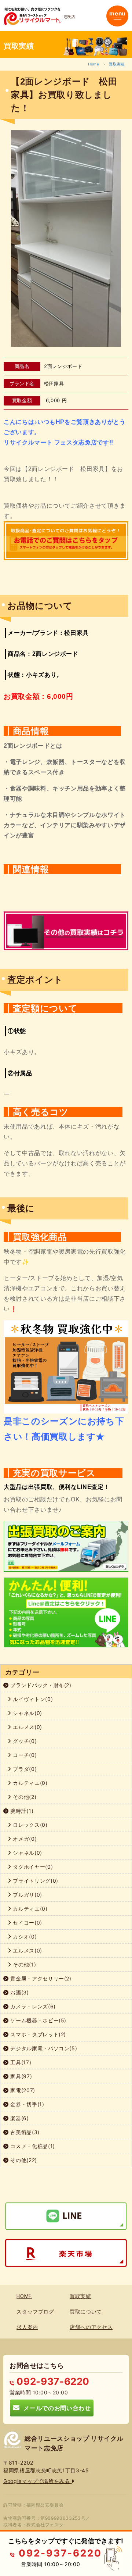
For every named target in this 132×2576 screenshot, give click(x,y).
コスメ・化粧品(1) (32, 2146)
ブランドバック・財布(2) (40, 1685)
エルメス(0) (27, 1727)
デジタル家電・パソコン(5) (43, 2048)
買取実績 (117, 64)
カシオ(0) (24, 1937)
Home (94, 64)
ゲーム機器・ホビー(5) (38, 2020)
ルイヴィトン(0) (32, 1699)
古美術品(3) (24, 2132)
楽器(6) (19, 2118)
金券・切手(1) (27, 2104)
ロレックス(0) (30, 1825)
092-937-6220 (52, 2381)
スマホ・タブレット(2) (37, 2034)
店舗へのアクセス (91, 2327)
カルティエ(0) (30, 1783)
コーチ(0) (24, 1755)
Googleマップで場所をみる (37, 2481)
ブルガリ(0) (27, 1895)
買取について (86, 2312)
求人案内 (27, 2327)
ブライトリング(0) (35, 1881)
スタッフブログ (35, 2312)
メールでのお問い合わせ (55, 2408)
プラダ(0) (24, 1769)
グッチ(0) (24, 1741)
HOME (24, 2296)
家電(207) (22, 2090)
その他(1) (24, 1964)
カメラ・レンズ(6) (32, 2006)
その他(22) (23, 2160)
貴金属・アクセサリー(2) (40, 1978)
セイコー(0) (27, 1923)
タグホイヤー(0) (32, 1867)
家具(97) (21, 2076)
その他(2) (24, 1797)
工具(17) (20, 2062)
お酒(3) (19, 1992)
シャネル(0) (27, 1713)
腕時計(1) (21, 1811)
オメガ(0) (24, 1839)
